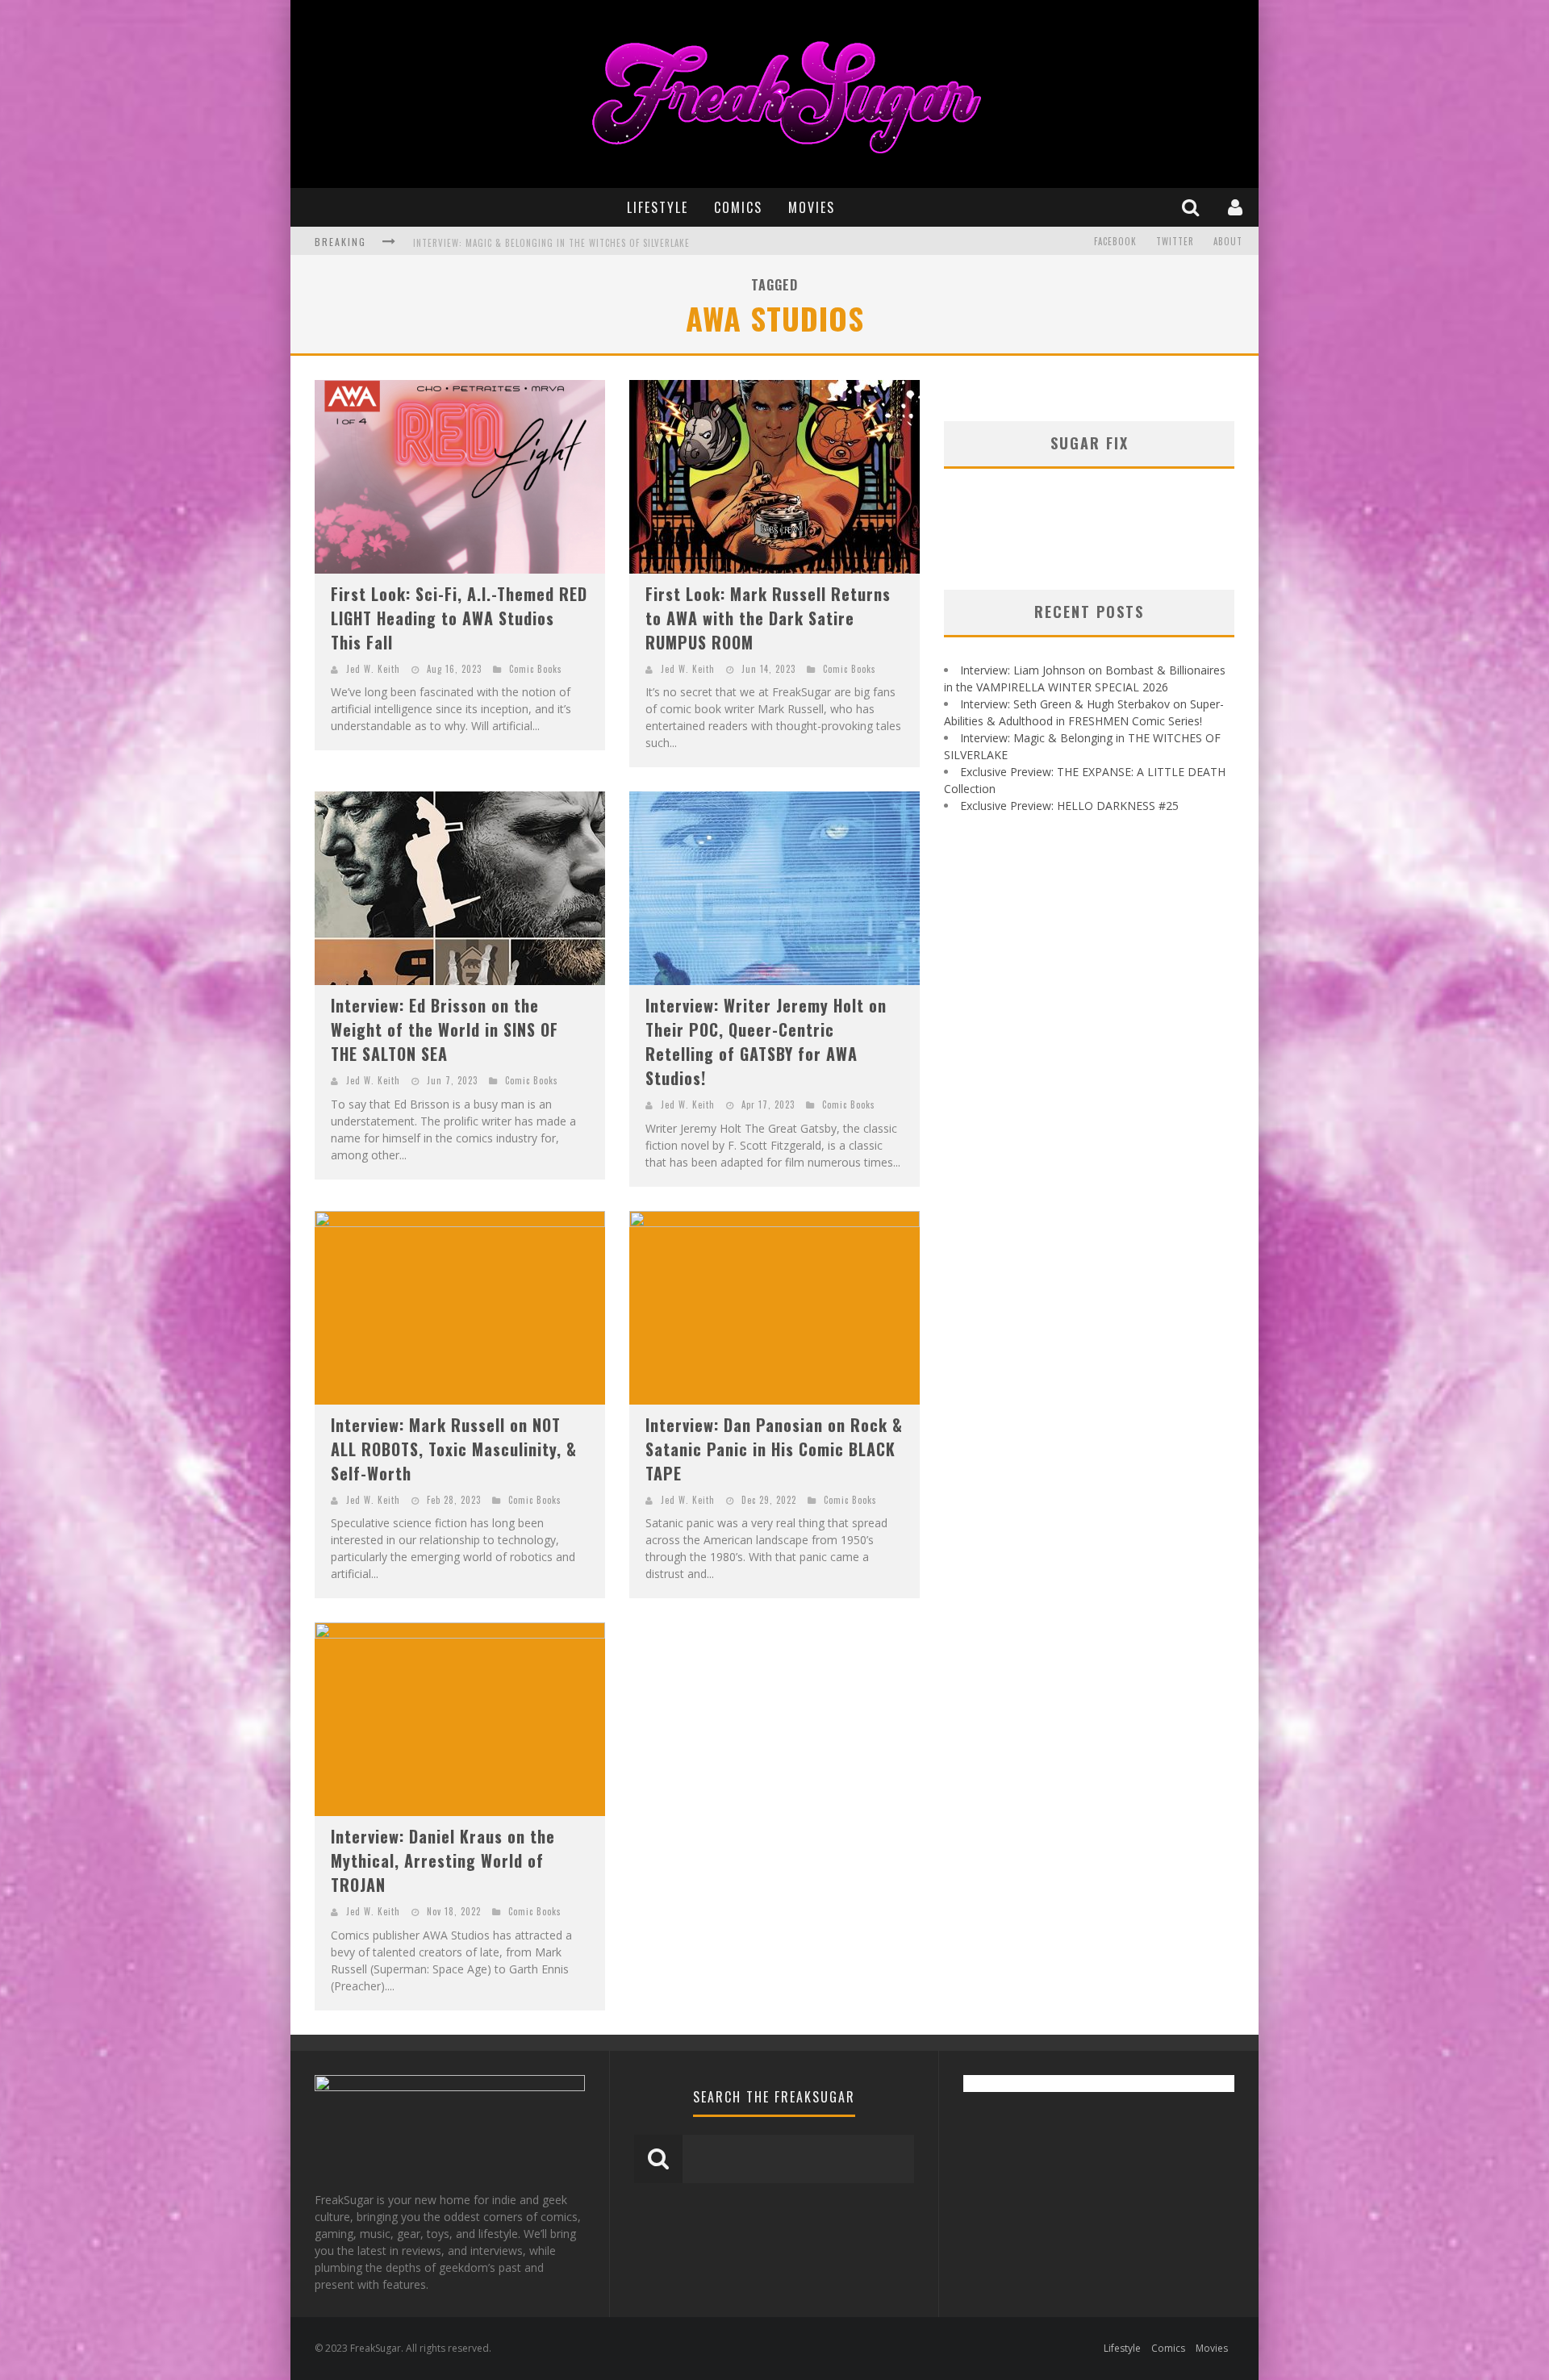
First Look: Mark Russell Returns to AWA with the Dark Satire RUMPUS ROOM (768, 618)
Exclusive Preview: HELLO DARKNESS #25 (1069, 806)
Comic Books (536, 669)
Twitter (1175, 241)
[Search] (1192, 207)
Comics (738, 207)
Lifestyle (658, 207)
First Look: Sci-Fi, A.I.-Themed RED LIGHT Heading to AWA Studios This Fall (459, 618)
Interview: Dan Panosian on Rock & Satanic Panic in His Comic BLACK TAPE (774, 1449)
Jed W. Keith (373, 669)
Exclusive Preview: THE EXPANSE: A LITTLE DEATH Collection (548, 248)
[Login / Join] (1237, 207)
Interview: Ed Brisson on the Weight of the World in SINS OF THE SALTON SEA (445, 1029)
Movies (812, 207)
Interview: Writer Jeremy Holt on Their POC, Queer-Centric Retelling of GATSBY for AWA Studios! (766, 1042)
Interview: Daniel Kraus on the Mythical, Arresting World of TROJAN (443, 1860)
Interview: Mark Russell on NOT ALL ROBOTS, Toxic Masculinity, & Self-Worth (454, 1449)
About (1228, 241)
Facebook (1115, 241)
